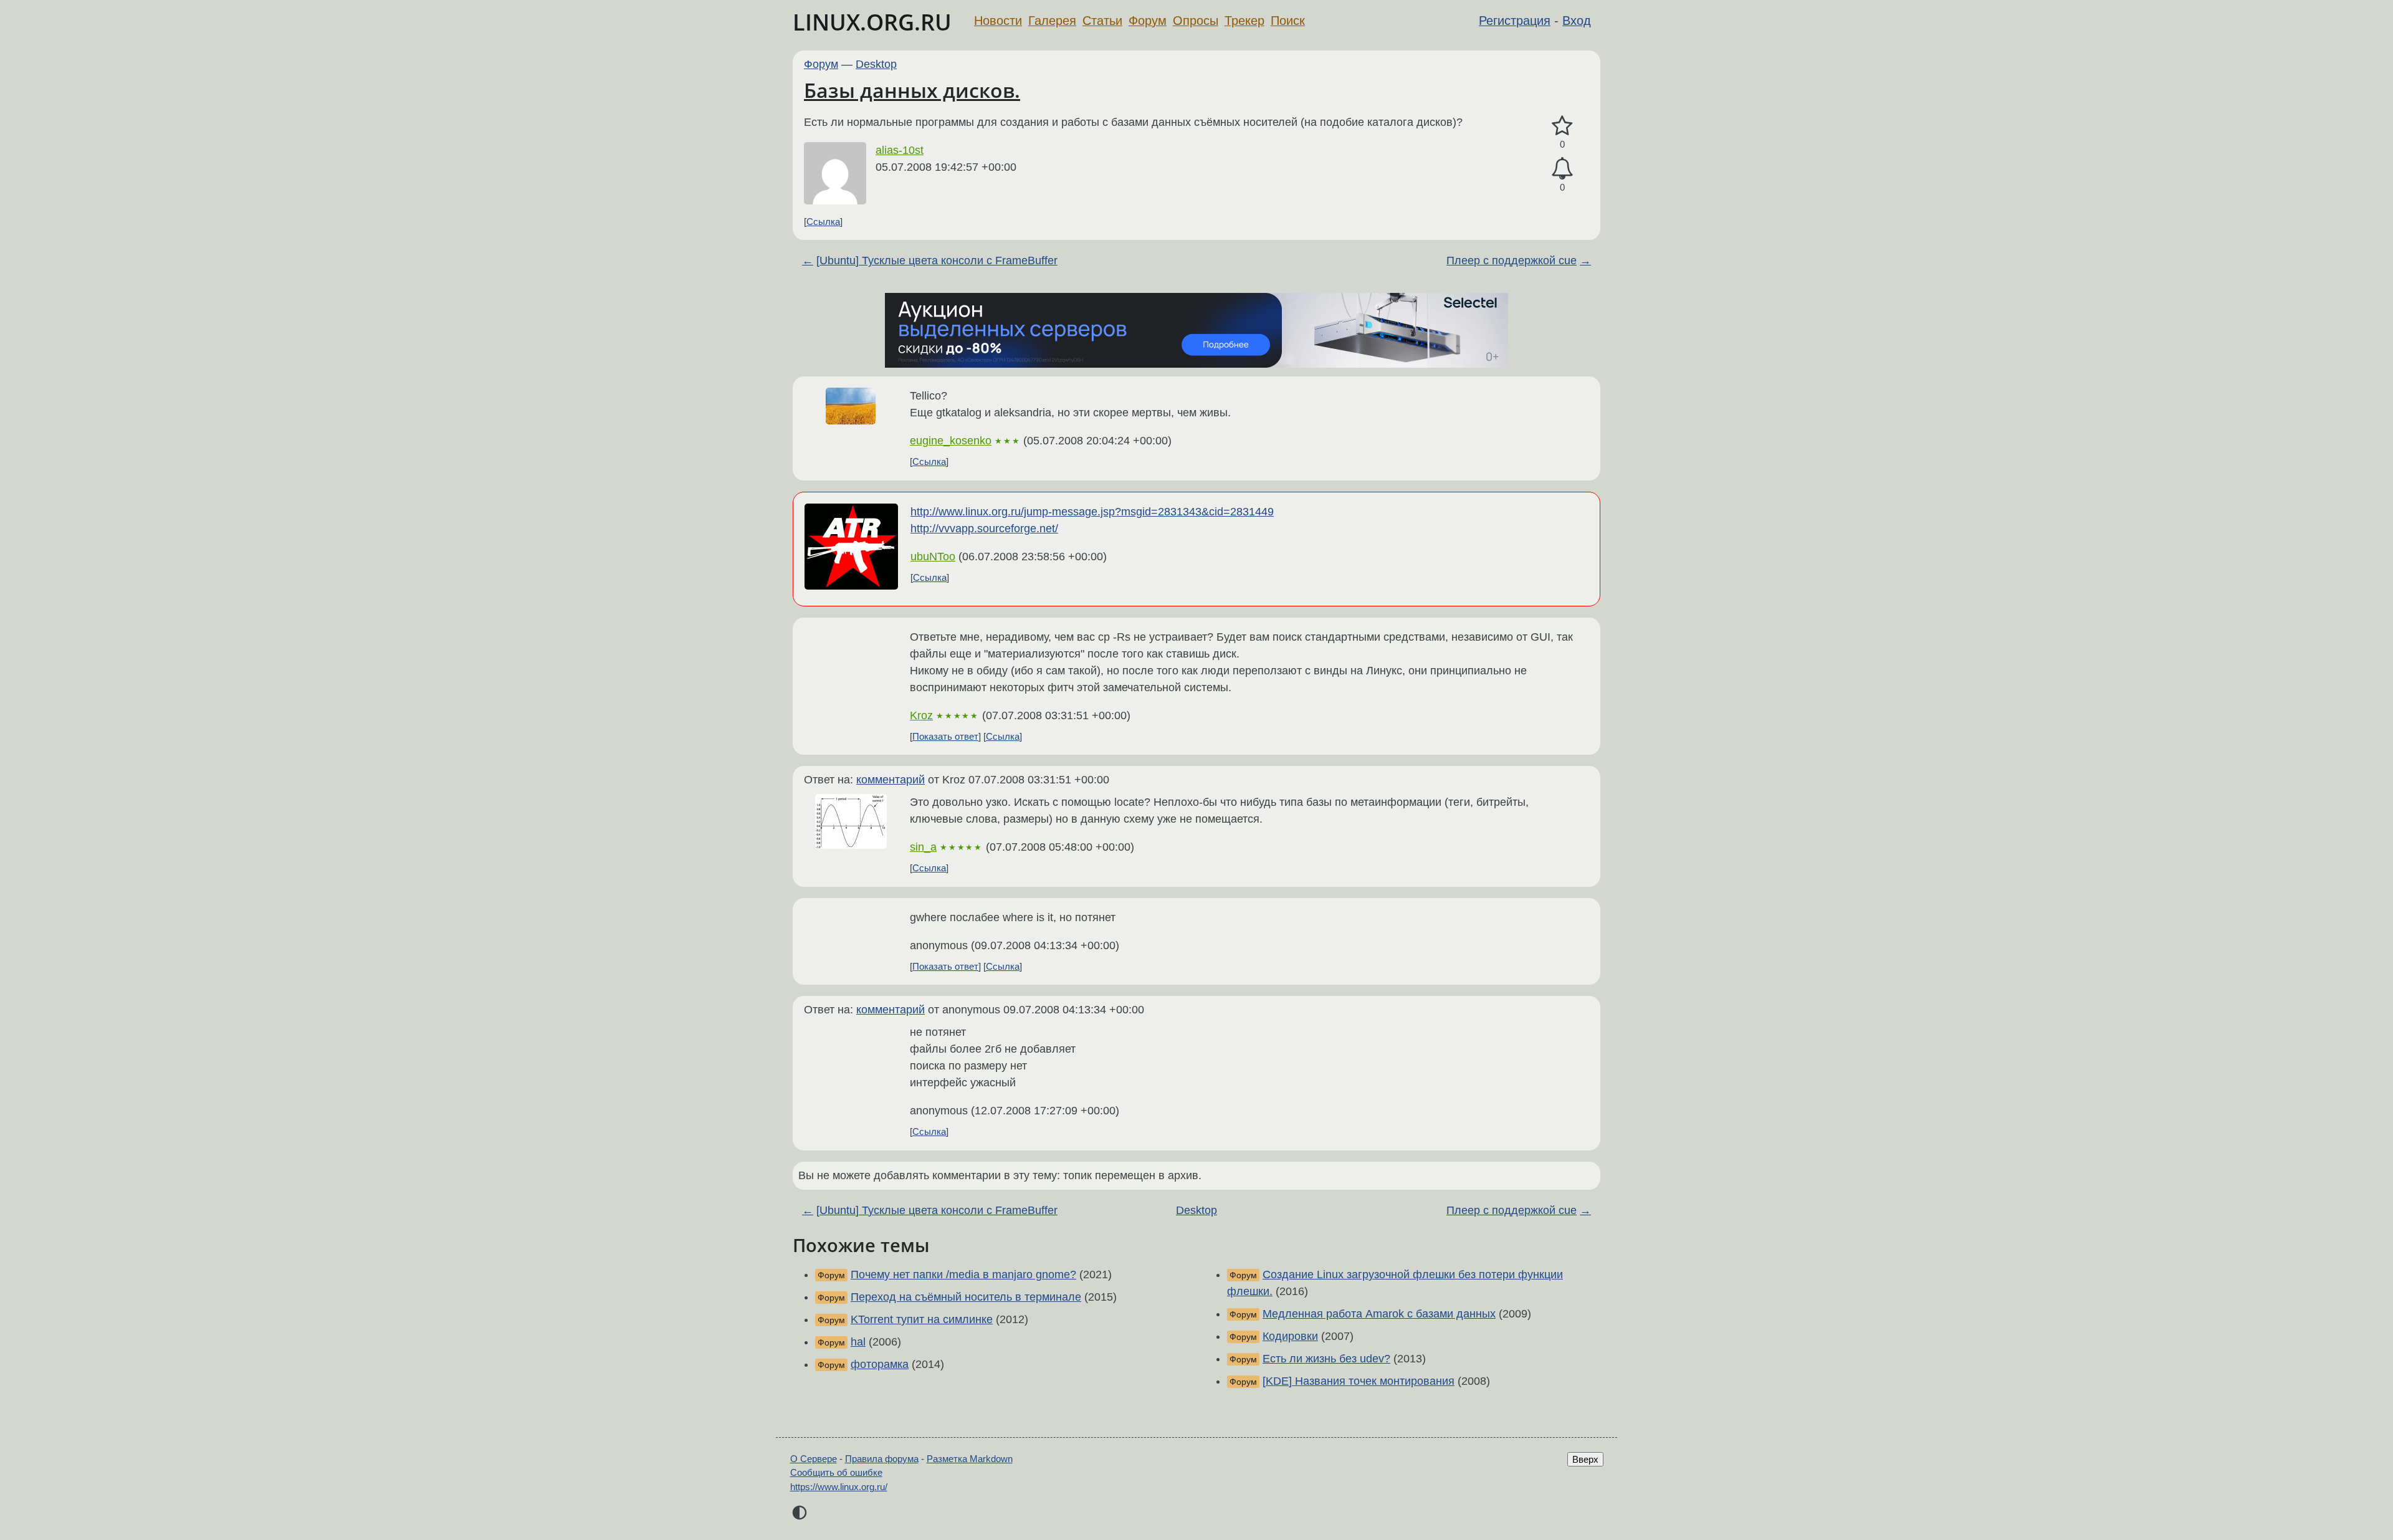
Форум (1148, 21)
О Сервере (814, 1459)
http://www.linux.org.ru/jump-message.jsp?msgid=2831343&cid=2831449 (1092, 512)
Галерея (1052, 21)
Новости (998, 21)
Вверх (1585, 1459)
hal (858, 1342)
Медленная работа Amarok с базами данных (1379, 1314)
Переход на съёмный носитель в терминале (966, 1297)
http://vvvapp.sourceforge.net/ (984, 528)
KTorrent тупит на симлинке (922, 1319)
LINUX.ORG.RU (872, 22)
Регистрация (1515, 21)
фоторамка (880, 1364)
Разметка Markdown (970, 1459)
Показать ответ (945, 736)
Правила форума (882, 1459)
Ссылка (823, 222)
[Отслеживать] (1562, 169)
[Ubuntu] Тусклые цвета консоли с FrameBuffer (937, 261)
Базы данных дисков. (912, 90)
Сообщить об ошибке (836, 1472)
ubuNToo (933, 557)
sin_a (923, 847)
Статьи (1102, 21)
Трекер (1244, 21)
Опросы (1196, 21)
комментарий (891, 780)
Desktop (876, 64)
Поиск (1288, 21)
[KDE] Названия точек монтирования (1359, 1381)
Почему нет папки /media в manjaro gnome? (963, 1275)
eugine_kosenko (951, 441)
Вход (1577, 21)
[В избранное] (1562, 126)
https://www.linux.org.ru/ (839, 1487)
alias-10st (900, 150)
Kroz (921, 715)
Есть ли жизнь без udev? (1326, 1359)
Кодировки (1290, 1336)
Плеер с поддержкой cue (1512, 261)
